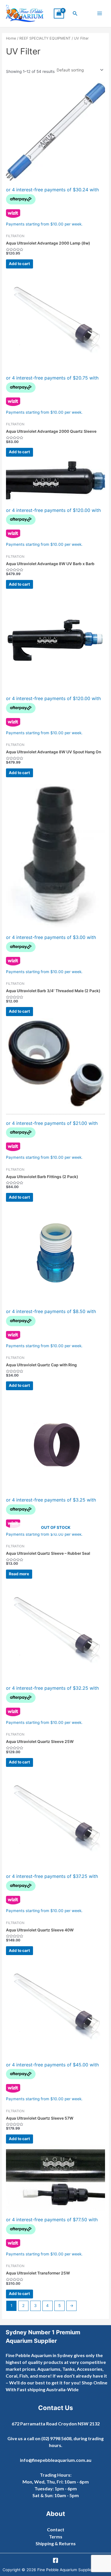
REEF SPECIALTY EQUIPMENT (45, 38)
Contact (56, 2529)
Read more (19, 1574)
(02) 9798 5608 (56, 2438)
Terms (56, 2537)
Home (11, 38)
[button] (75, 14)
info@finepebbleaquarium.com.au (56, 2460)
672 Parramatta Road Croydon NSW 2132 (56, 2424)
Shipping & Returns (56, 2543)
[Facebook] (55, 2560)
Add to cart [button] (19, 264)
